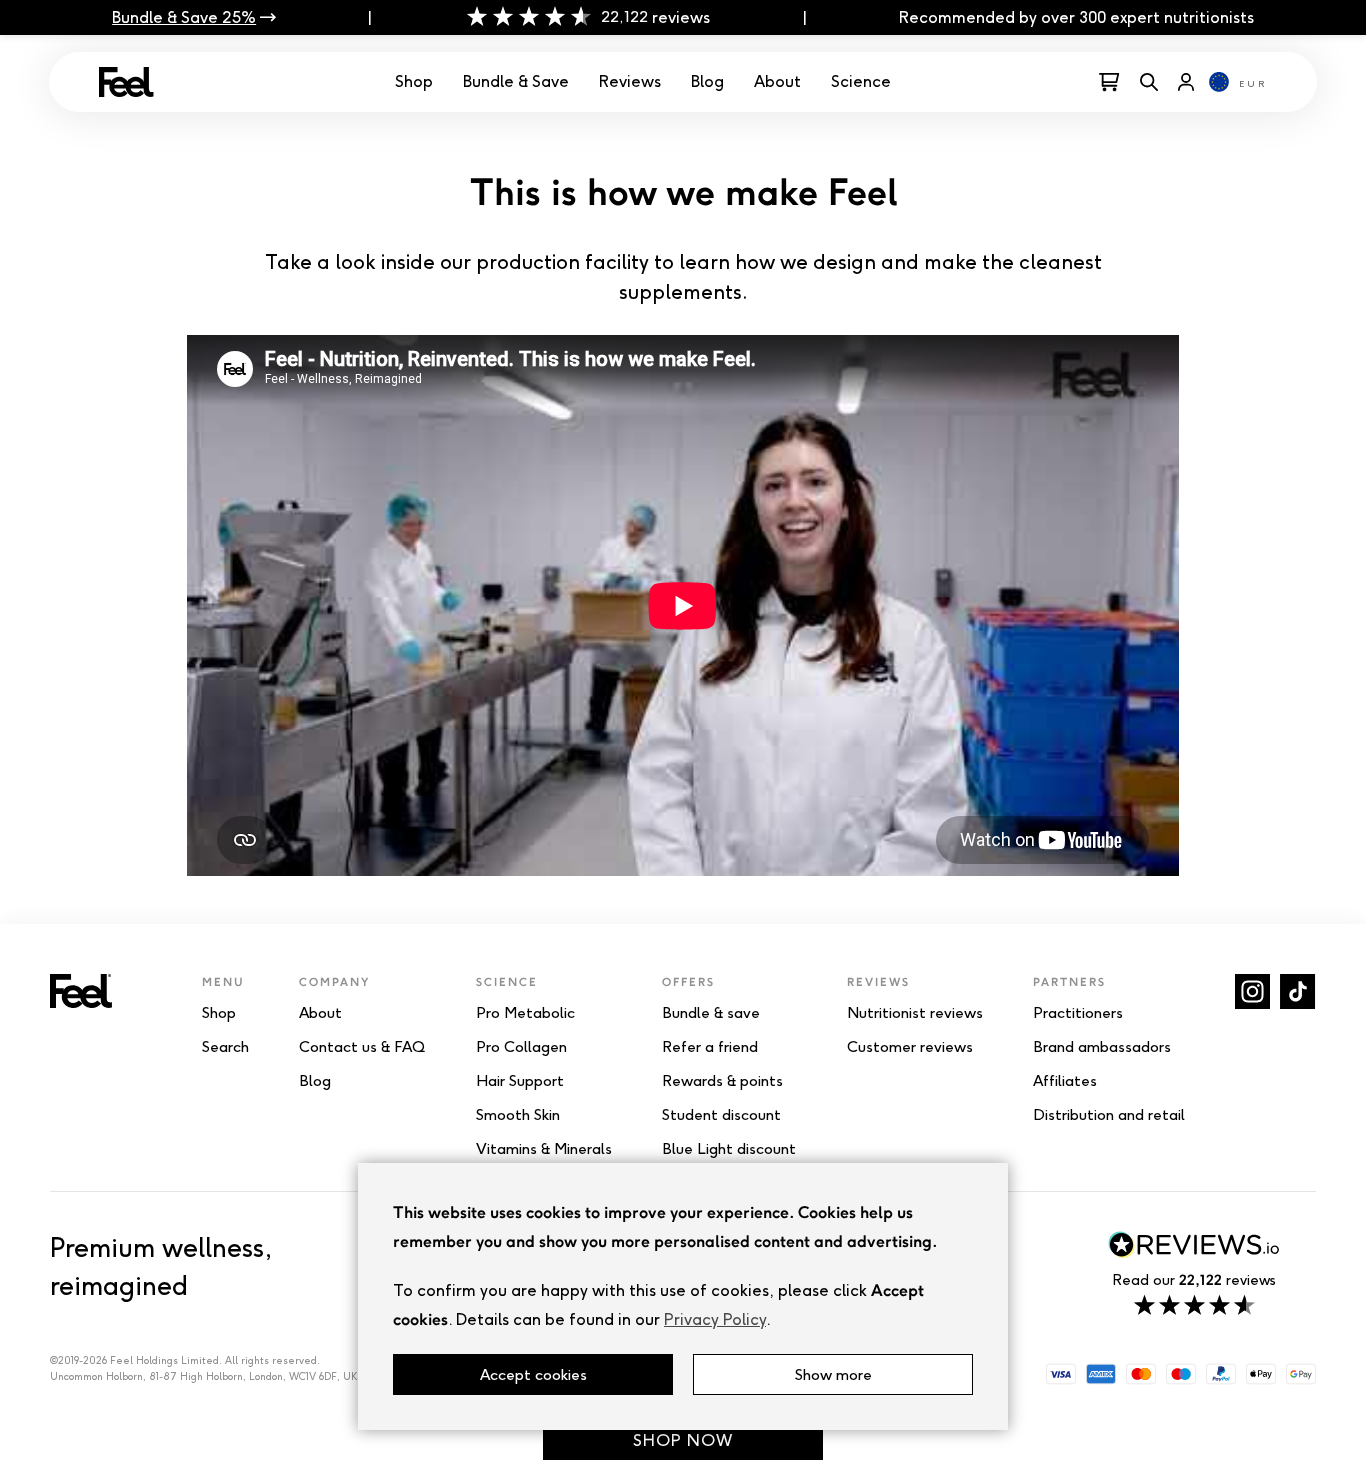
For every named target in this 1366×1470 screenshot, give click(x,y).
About (777, 81)
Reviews (630, 81)
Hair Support (520, 1081)
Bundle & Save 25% (184, 17)
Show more (833, 1374)
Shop (414, 81)
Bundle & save (711, 1013)
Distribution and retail (1109, 1115)
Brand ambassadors (1102, 1047)
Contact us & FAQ (362, 1047)
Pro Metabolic (525, 1013)
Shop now (683, 1440)
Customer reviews (910, 1047)
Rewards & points (722, 1081)
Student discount (721, 1115)
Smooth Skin (518, 1115)
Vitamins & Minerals (544, 1149)
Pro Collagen (521, 1047)
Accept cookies (533, 1374)
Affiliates (1065, 1081)
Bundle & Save (516, 81)
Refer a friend (710, 1047)
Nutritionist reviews (915, 1013)
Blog (707, 81)
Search (225, 1047)
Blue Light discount (729, 1149)
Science (861, 81)
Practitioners (1078, 1013)
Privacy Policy (715, 1319)
